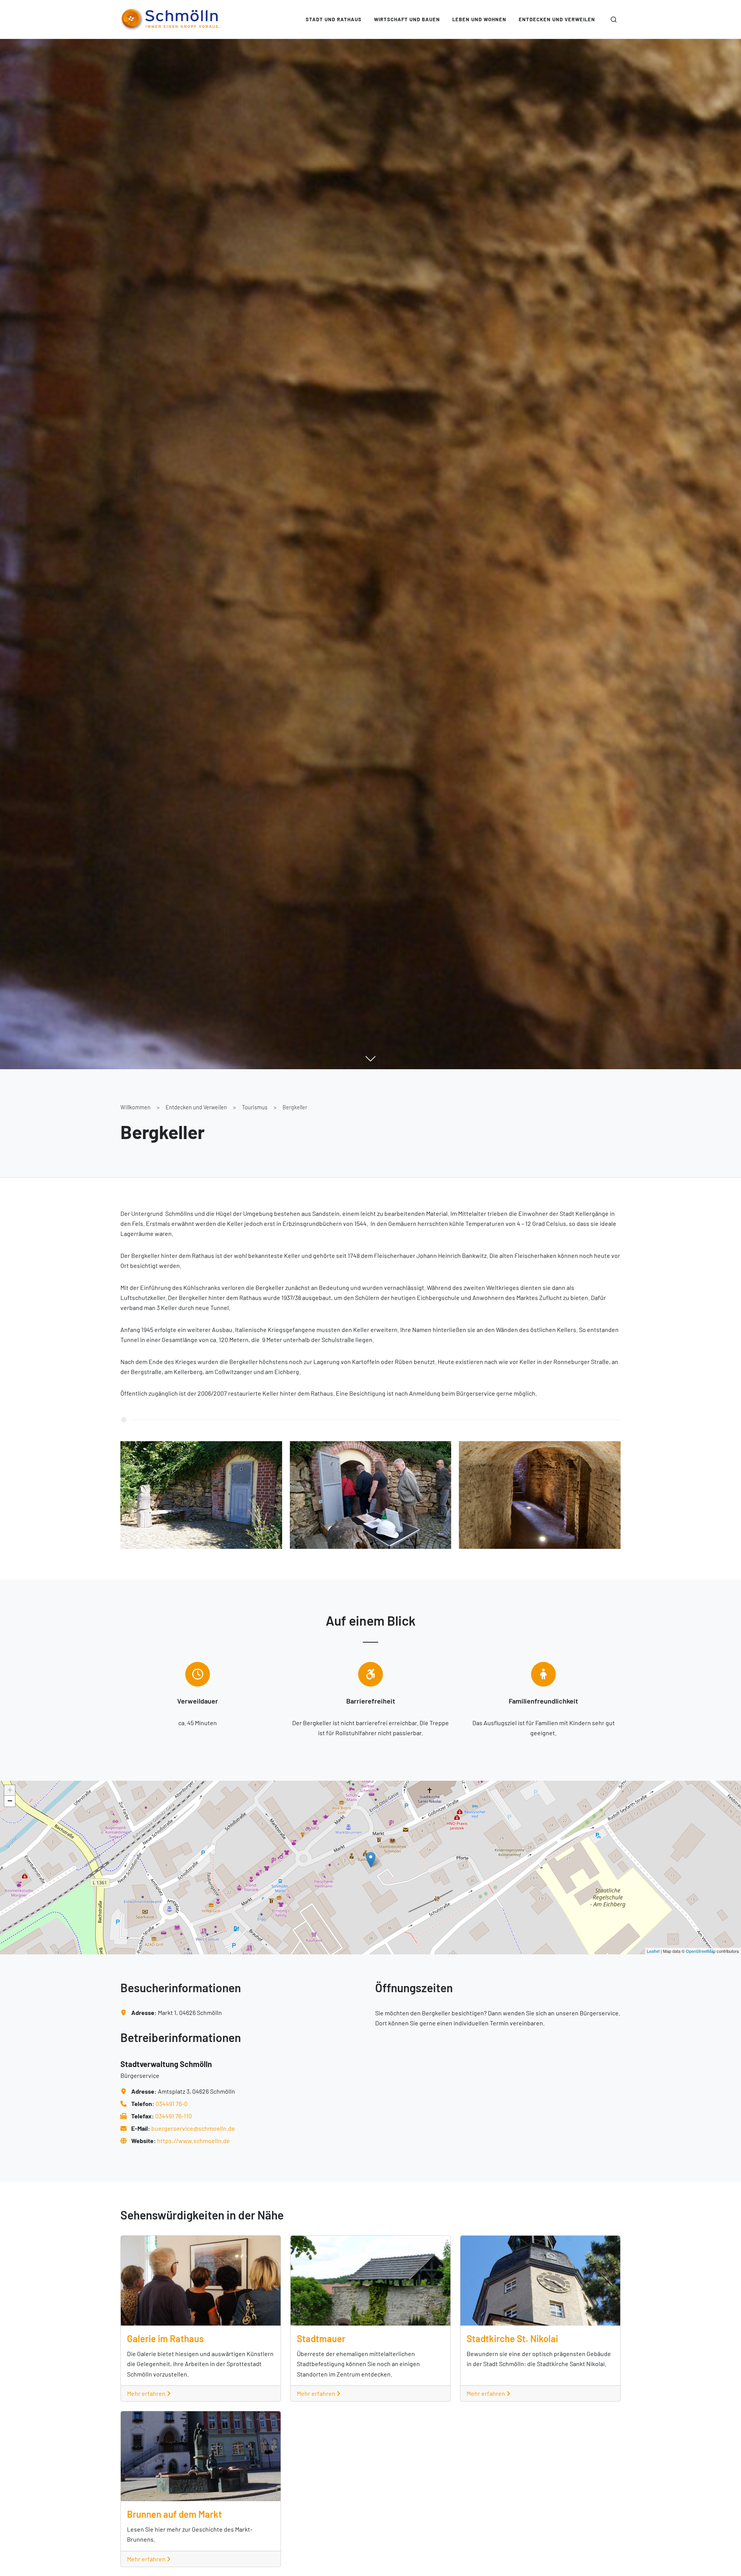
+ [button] (10, 1790)
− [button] (10, 1801)
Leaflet (653, 1951)
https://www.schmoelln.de (194, 2141)
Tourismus (255, 1107)
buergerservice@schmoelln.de (193, 2128)
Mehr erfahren (147, 2393)
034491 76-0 (172, 2104)
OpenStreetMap (701, 1951)
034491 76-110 (173, 2116)
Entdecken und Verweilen (196, 1107)
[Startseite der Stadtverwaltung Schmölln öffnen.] (170, 19)
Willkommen (135, 1107)
